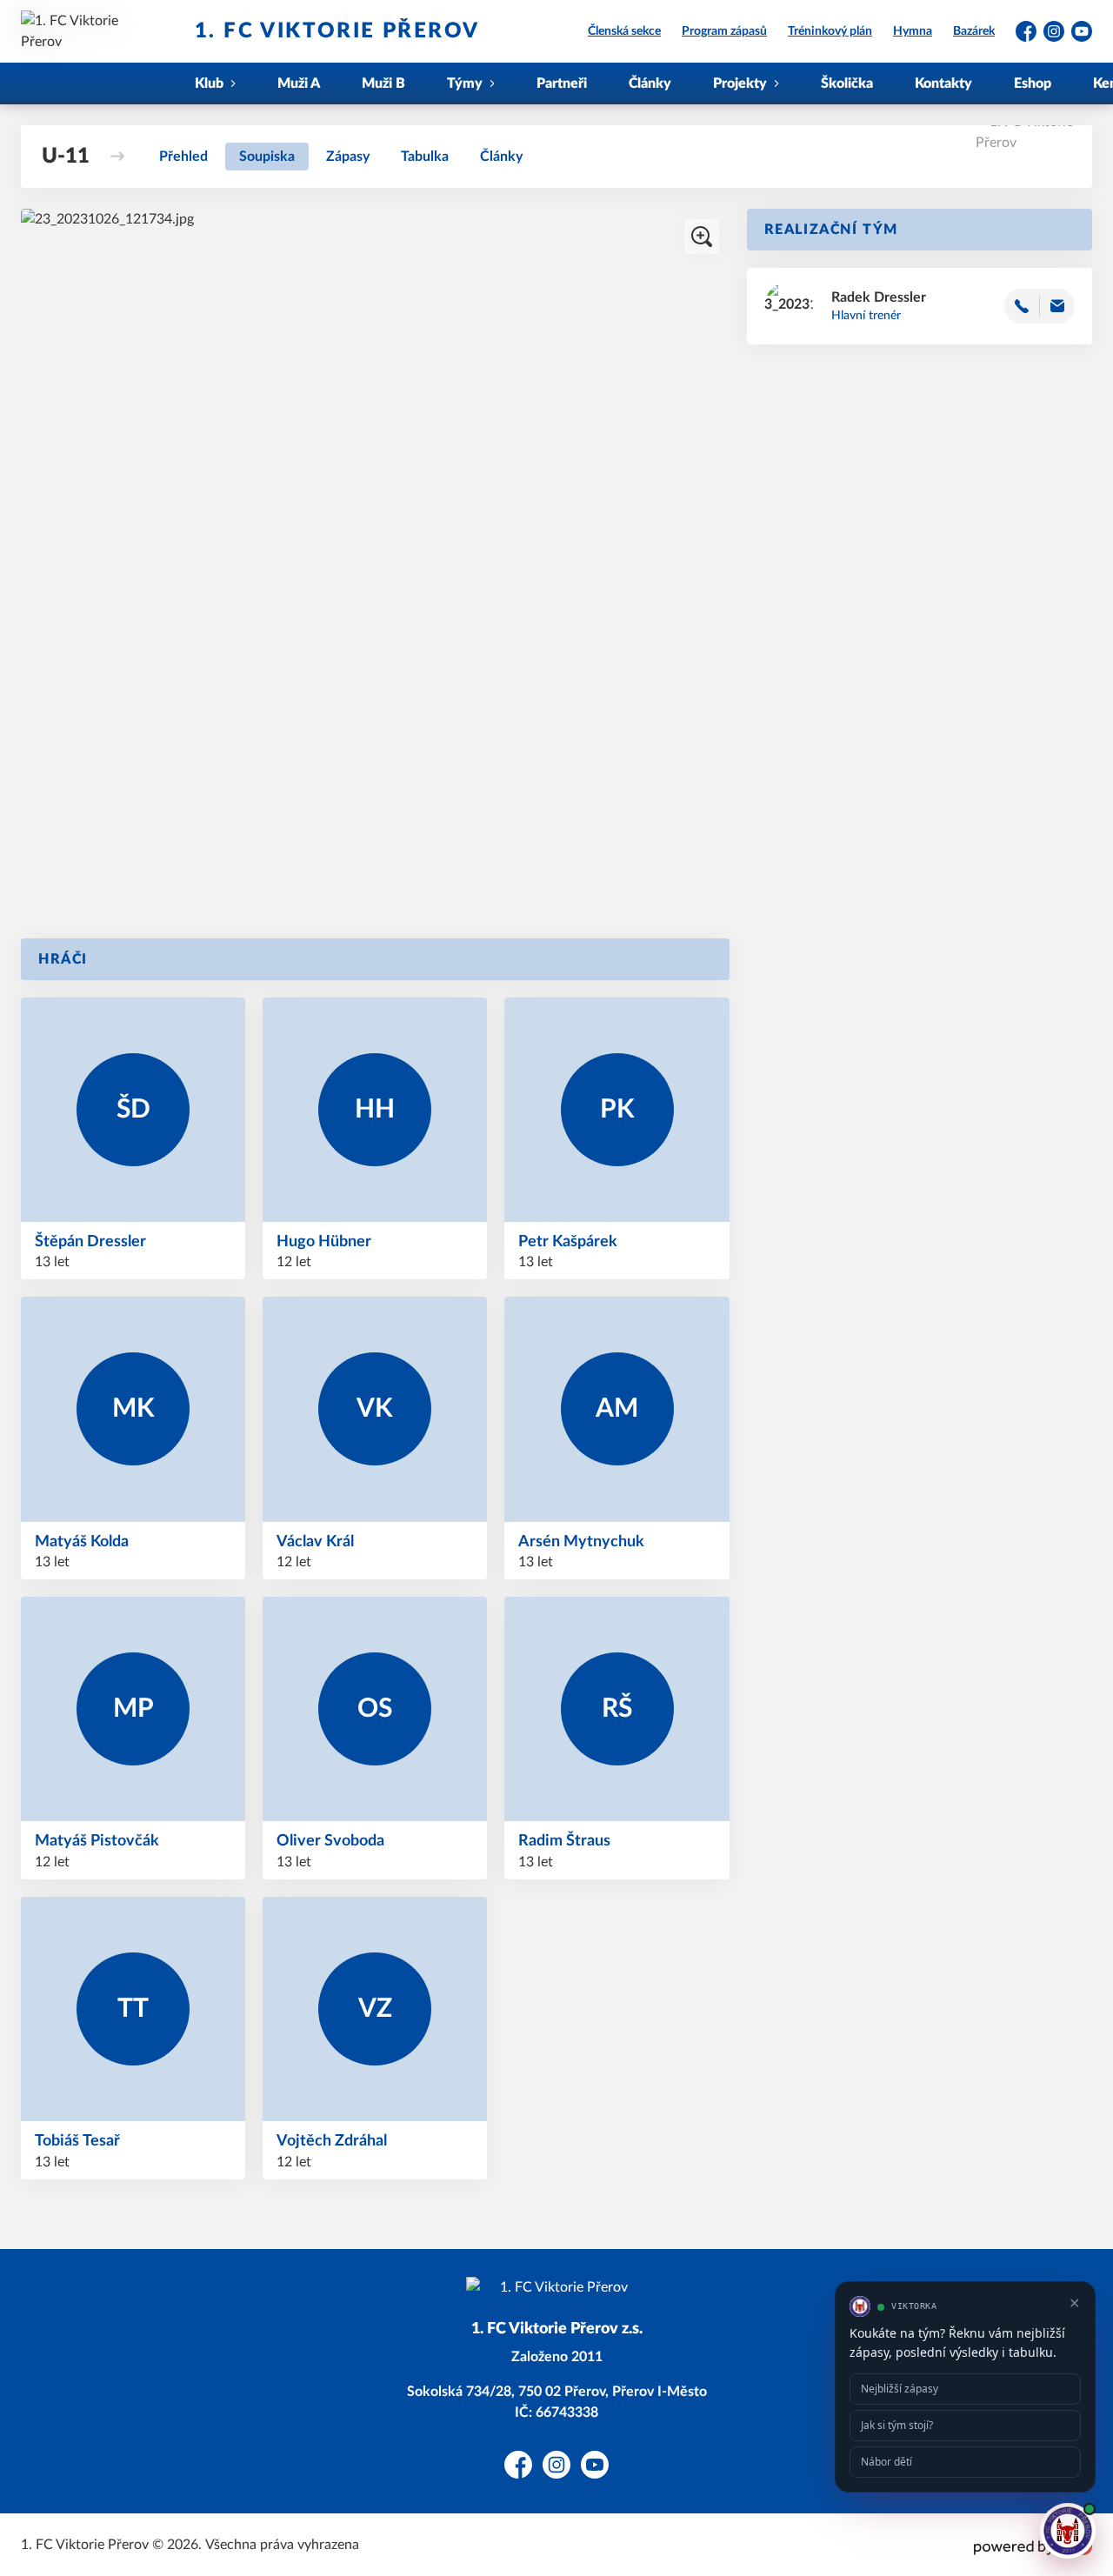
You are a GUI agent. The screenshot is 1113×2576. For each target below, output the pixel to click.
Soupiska (267, 157)
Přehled (183, 157)
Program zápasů (724, 31)
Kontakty (943, 83)
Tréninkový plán (830, 31)
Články (650, 83)
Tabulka (425, 157)
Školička (847, 83)
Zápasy (348, 157)
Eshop (1033, 83)
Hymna (913, 31)
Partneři (562, 83)
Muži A (299, 83)
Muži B (383, 83)
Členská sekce (624, 31)
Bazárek (974, 31)
